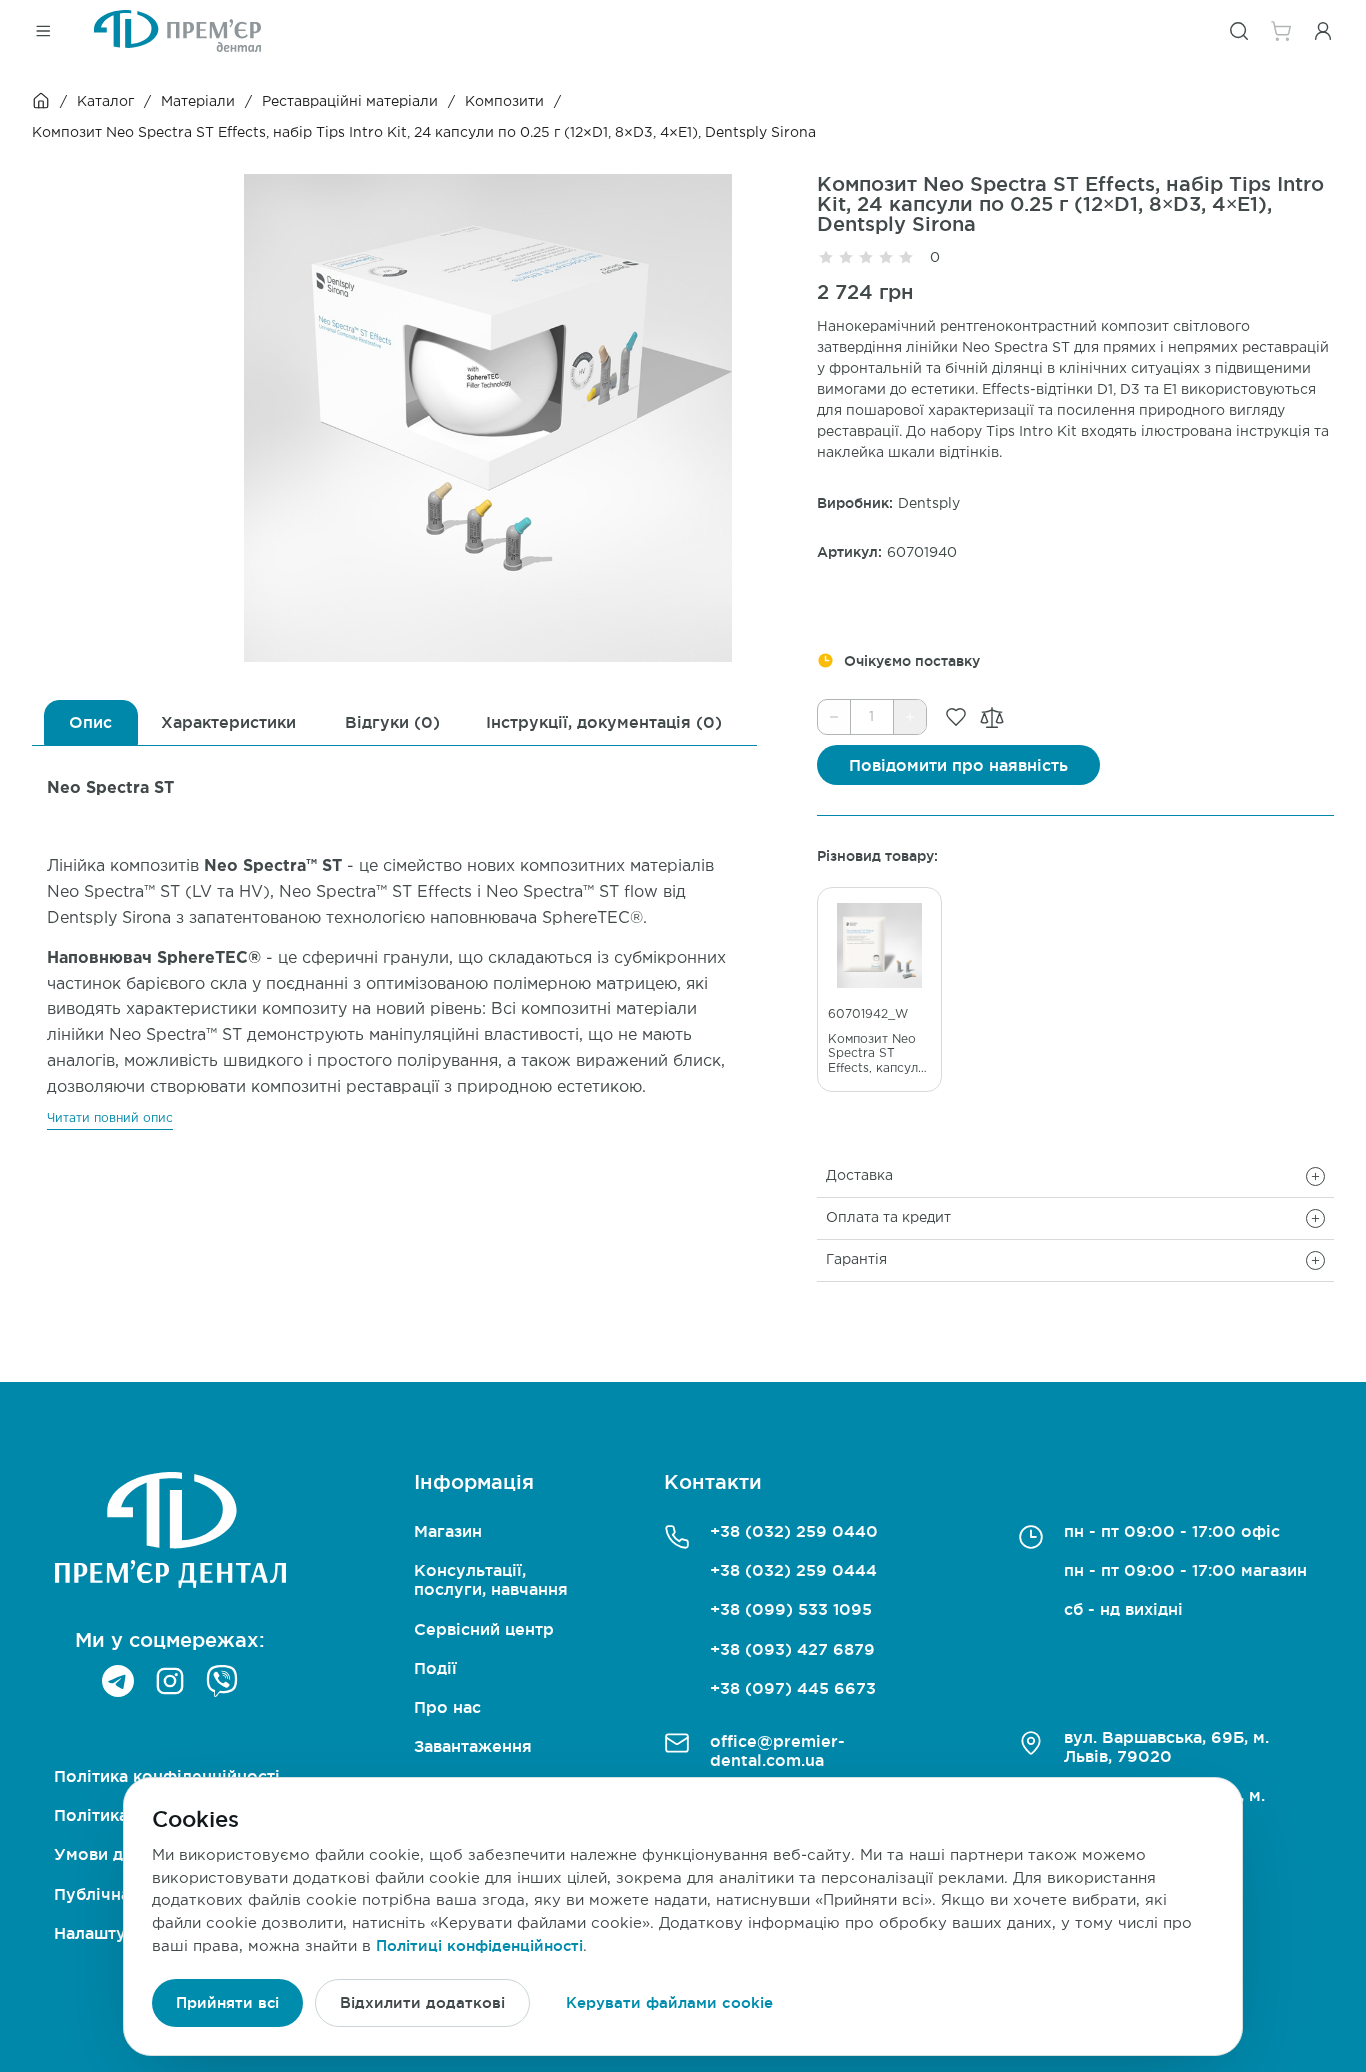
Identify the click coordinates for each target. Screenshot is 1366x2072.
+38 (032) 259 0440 (794, 1531)
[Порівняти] (992, 717)
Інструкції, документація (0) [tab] (604, 722)
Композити (504, 102)
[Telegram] (118, 1681)
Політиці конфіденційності (479, 1945)
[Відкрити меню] (43, 31)
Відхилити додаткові (422, 2002)
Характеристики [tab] (228, 722)
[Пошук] (1239, 31)
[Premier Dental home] (177, 31)
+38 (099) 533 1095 (791, 1609)
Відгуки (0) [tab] (392, 722)
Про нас (447, 1707)
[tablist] (394, 723)
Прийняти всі (227, 2002)
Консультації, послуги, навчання (491, 1579)
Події (435, 1668)
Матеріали (198, 102)
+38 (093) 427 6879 (792, 1649)
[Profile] (1323, 31)
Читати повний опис (110, 1118)
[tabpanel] (394, 938)
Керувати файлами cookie (669, 2002)
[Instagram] (170, 1681)
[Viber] (222, 1681)
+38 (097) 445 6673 (793, 1688)
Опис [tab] (90, 722)
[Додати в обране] (956, 717)
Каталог (105, 102)
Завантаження (473, 1746)
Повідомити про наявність (958, 765)
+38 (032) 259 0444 (793, 1570)
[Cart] (1281, 31)
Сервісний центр (484, 1629)
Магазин (448, 1531)
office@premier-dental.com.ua (777, 1750)
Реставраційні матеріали (350, 102)
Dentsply (929, 504)
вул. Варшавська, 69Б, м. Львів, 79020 (1166, 1746)
